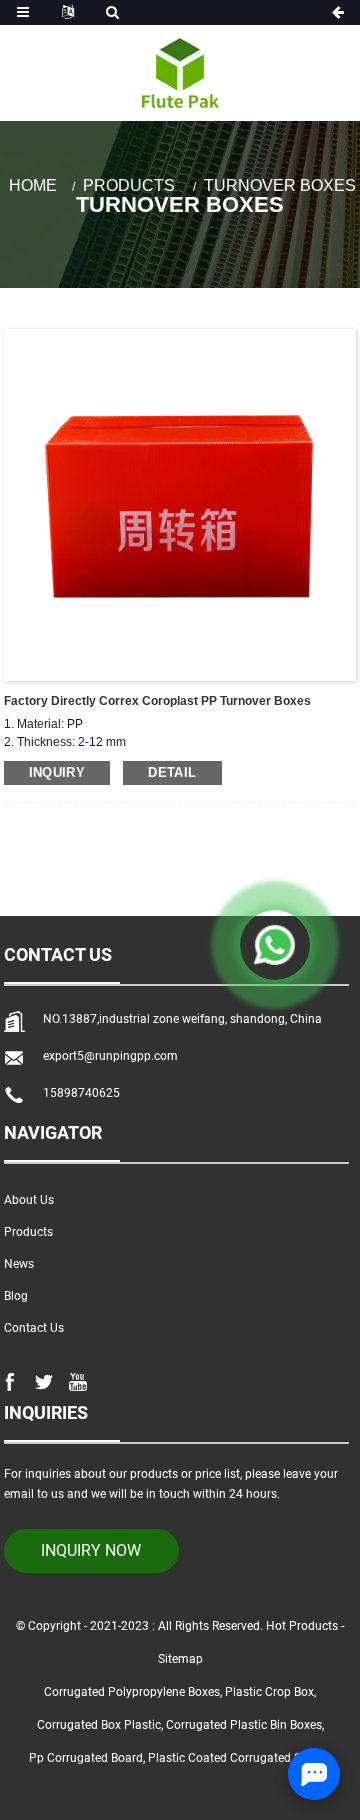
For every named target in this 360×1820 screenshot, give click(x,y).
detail (172, 772)
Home (33, 185)
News (19, 1264)
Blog (16, 1296)
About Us (29, 1200)
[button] (332, 121)
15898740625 (81, 1093)
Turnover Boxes (280, 185)
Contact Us (34, 1328)
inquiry (57, 772)
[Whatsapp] (275, 945)
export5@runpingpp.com (110, 1056)
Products (129, 185)
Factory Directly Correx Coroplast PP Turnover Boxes (157, 701)
